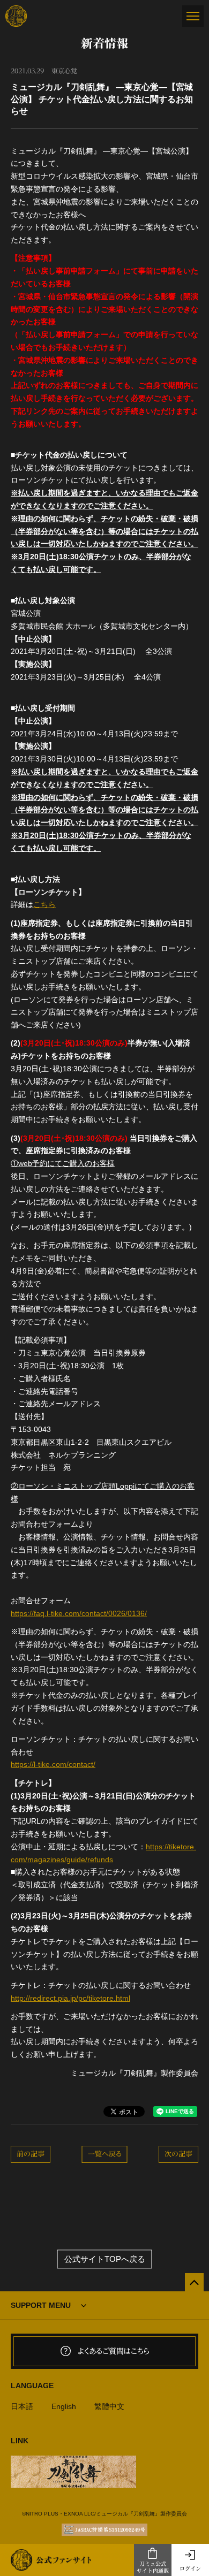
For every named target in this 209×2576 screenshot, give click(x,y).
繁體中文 (109, 2406)
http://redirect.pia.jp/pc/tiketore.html (70, 1998)
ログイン (190, 2569)
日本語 (22, 2406)
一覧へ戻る (105, 2154)
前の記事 (31, 2154)
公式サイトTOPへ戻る (105, 2259)
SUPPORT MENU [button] (41, 2305)
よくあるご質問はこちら (114, 2351)
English (64, 2406)
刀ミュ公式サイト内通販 (153, 2567)
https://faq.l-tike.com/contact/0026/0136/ (79, 1613)
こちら (44, 904)
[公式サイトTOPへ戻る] (194, 2282)
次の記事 (178, 2154)
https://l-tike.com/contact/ (53, 1764)
